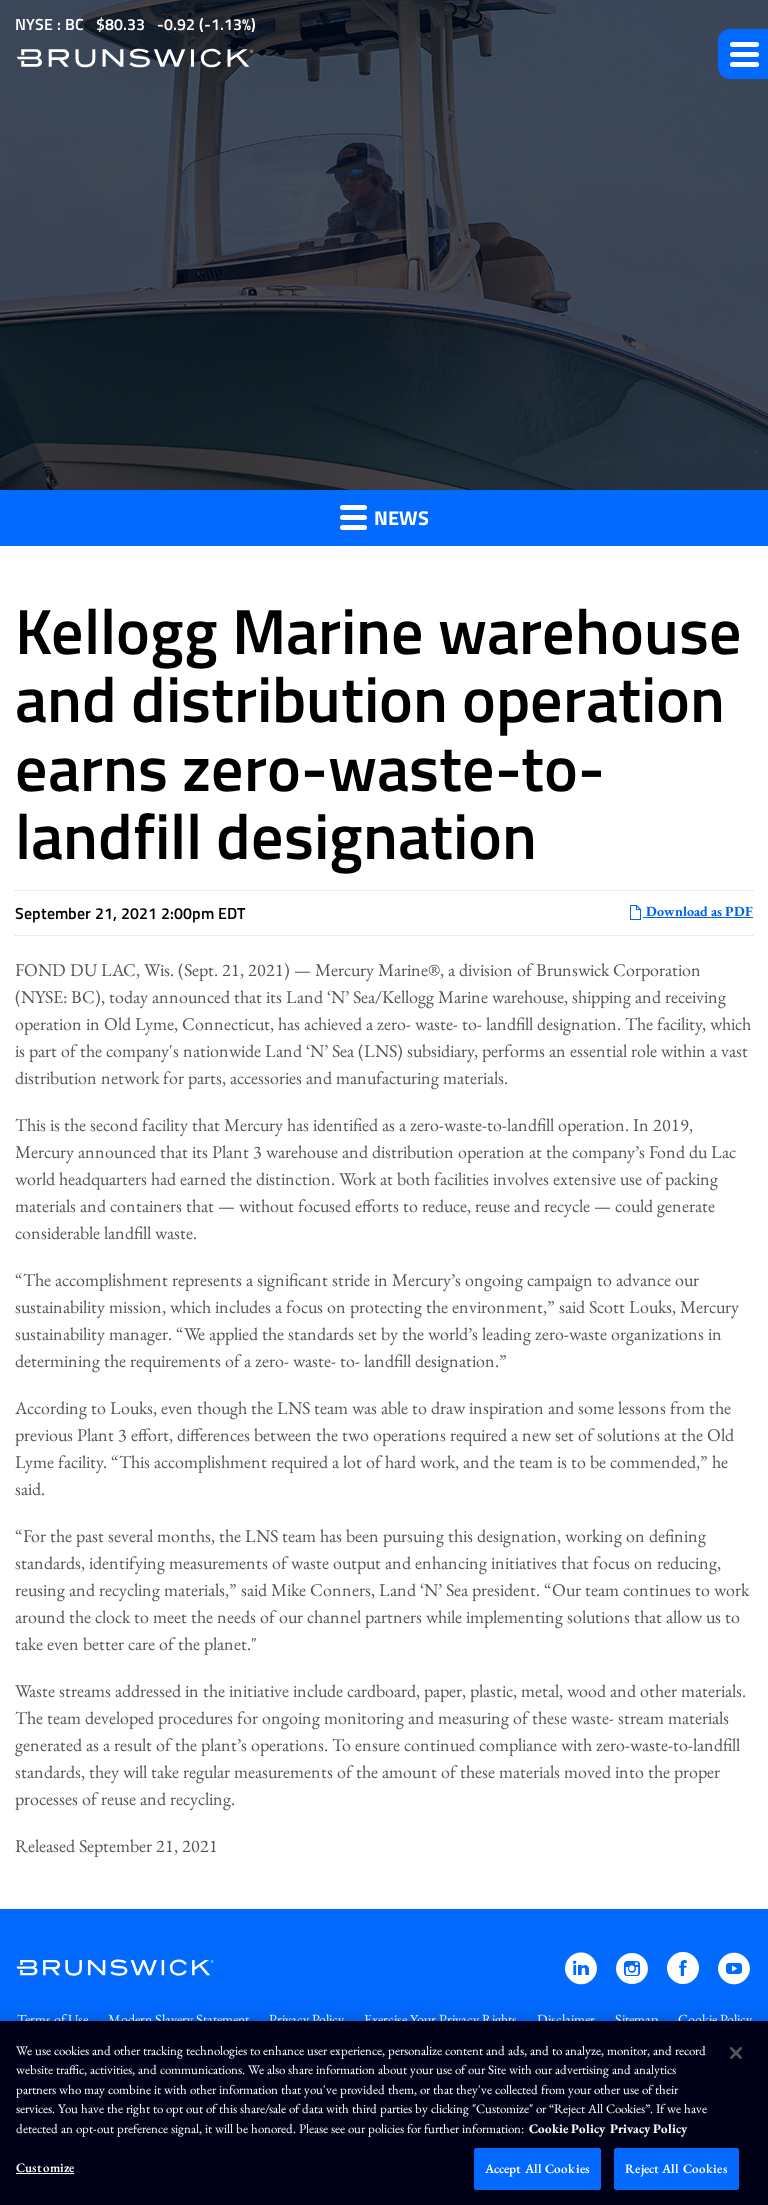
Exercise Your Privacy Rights (440, 2019)
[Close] (736, 2053)
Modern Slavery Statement (178, 2019)
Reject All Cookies (676, 2168)
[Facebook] (684, 1977)
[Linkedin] (582, 1977)
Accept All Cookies (537, 2168)
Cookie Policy (715, 2019)
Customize (45, 2167)
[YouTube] (734, 1977)
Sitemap (636, 2019)
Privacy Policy (306, 2019)
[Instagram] (633, 1977)
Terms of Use (52, 2019)
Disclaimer (566, 2019)
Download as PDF (698, 911)
